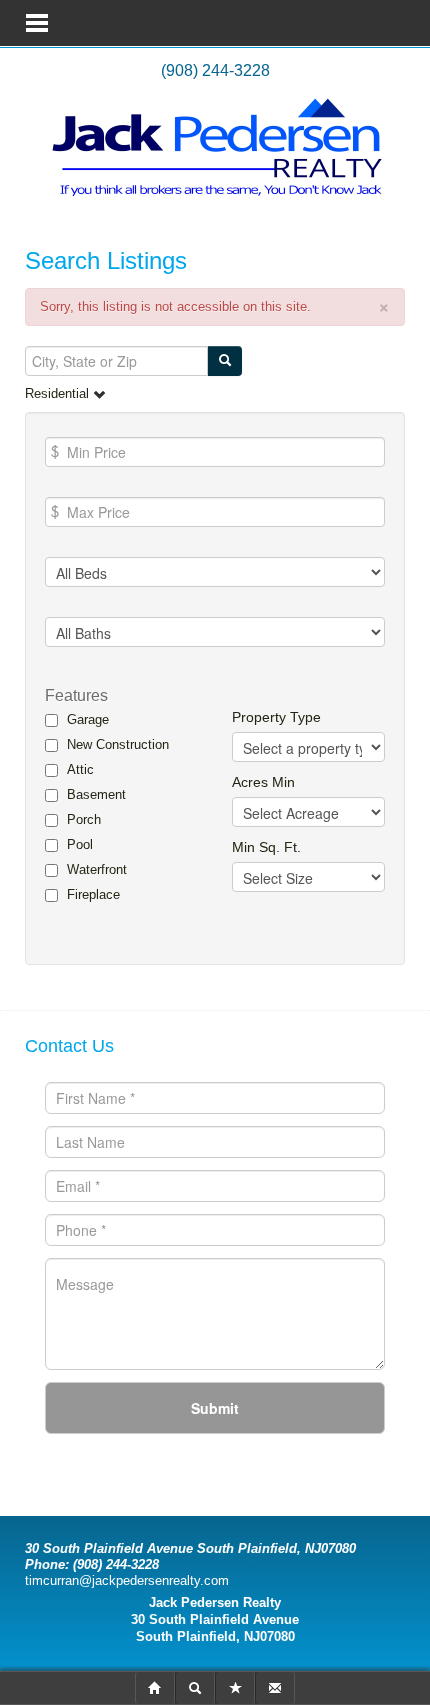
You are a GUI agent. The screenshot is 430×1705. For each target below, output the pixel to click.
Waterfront (97, 869)
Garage (88, 719)
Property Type (276, 717)
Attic (80, 769)
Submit (215, 1408)
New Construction (118, 744)
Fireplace (93, 894)
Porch (84, 819)
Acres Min (263, 782)
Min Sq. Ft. (266, 847)
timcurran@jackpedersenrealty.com (127, 1580)
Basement (96, 794)
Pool (80, 844)
